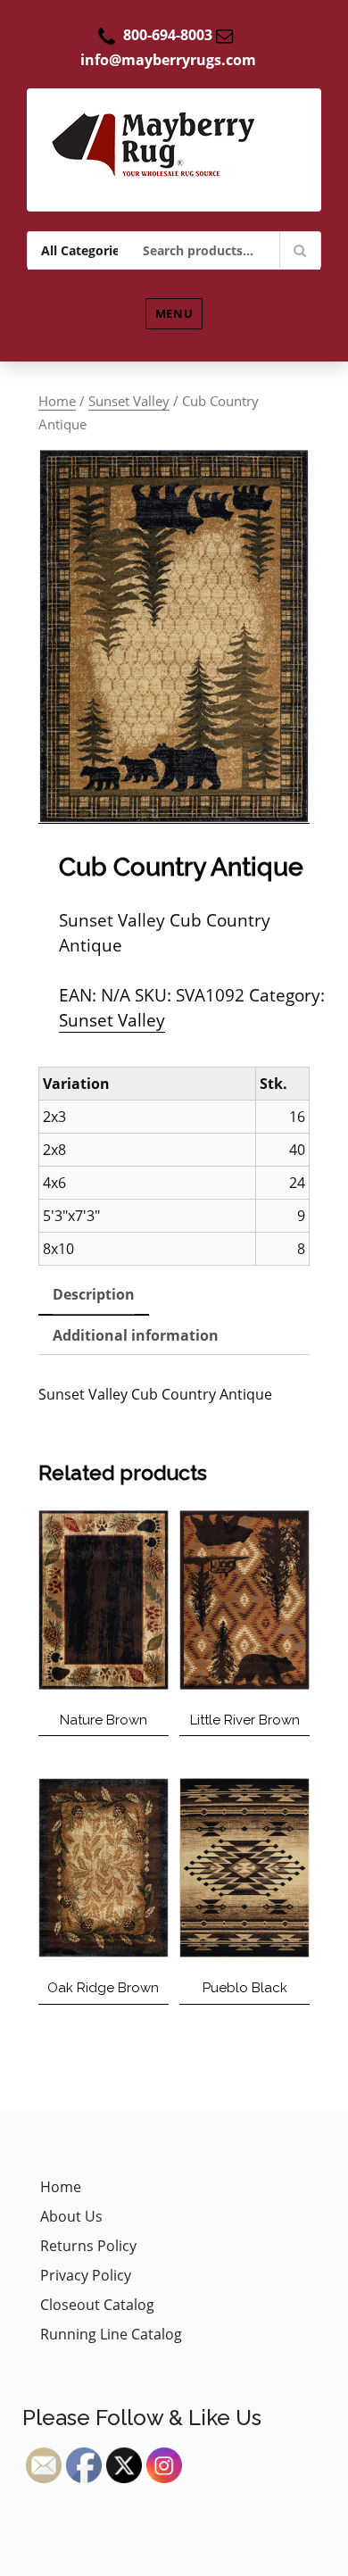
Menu (174, 313)
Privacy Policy (86, 2275)
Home (57, 401)
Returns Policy (88, 2246)
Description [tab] (94, 1294)
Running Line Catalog (111, 2334)
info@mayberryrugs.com (168, 60)
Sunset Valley (129, 401)
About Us (71, 2216)
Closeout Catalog (97, 2305)
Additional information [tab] (136, 1335)
